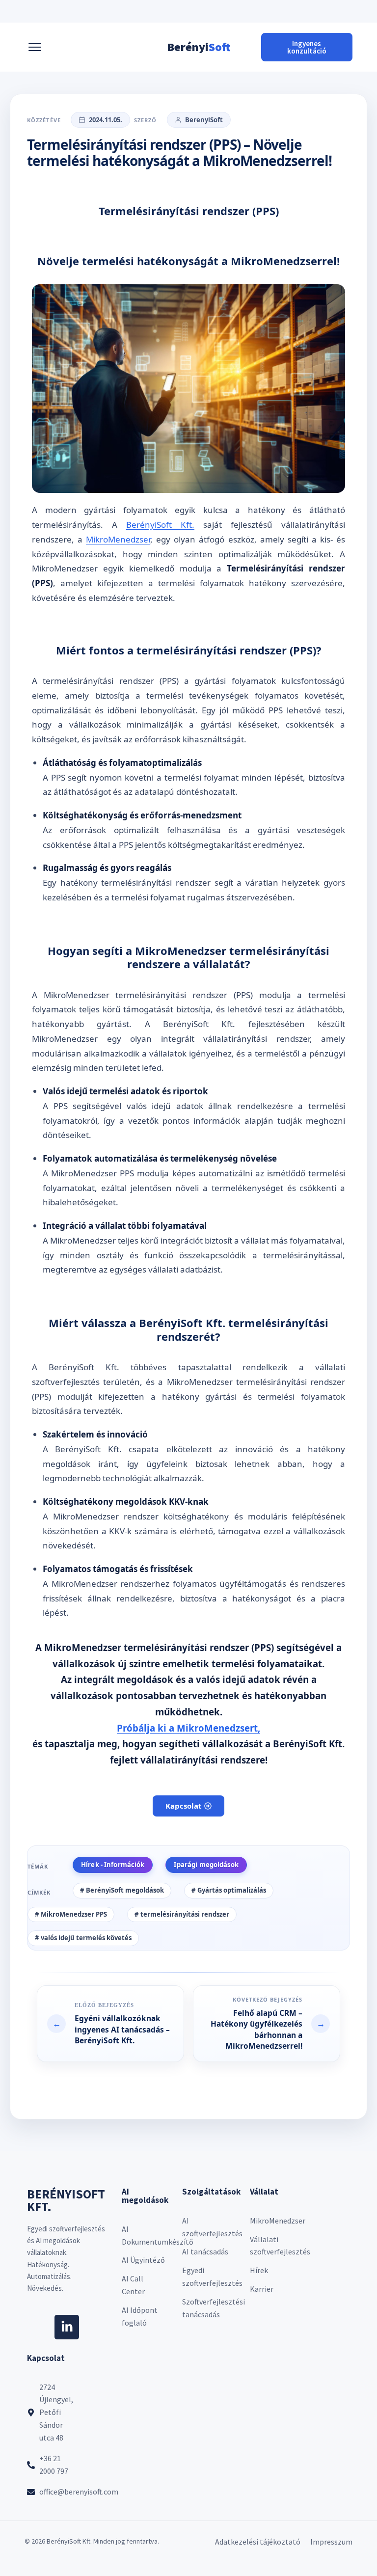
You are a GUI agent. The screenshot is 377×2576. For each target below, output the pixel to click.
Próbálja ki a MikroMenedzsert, (188, 1728)
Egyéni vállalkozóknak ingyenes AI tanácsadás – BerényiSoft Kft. (122, 2016)
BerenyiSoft (204, 120)
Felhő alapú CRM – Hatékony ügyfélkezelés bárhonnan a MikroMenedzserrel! (275, 2018)
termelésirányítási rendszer (185, 1914)
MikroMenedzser (118, 539)
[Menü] (35, 47)
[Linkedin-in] (67, 2327)
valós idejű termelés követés (86, 1938)
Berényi (199, 47)
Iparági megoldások (206, 1865)
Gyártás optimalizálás (232, 1890)
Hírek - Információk (113, 1865)
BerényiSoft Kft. (160, 525)
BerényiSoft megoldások (125, 1890)
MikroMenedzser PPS (74, 1914)
